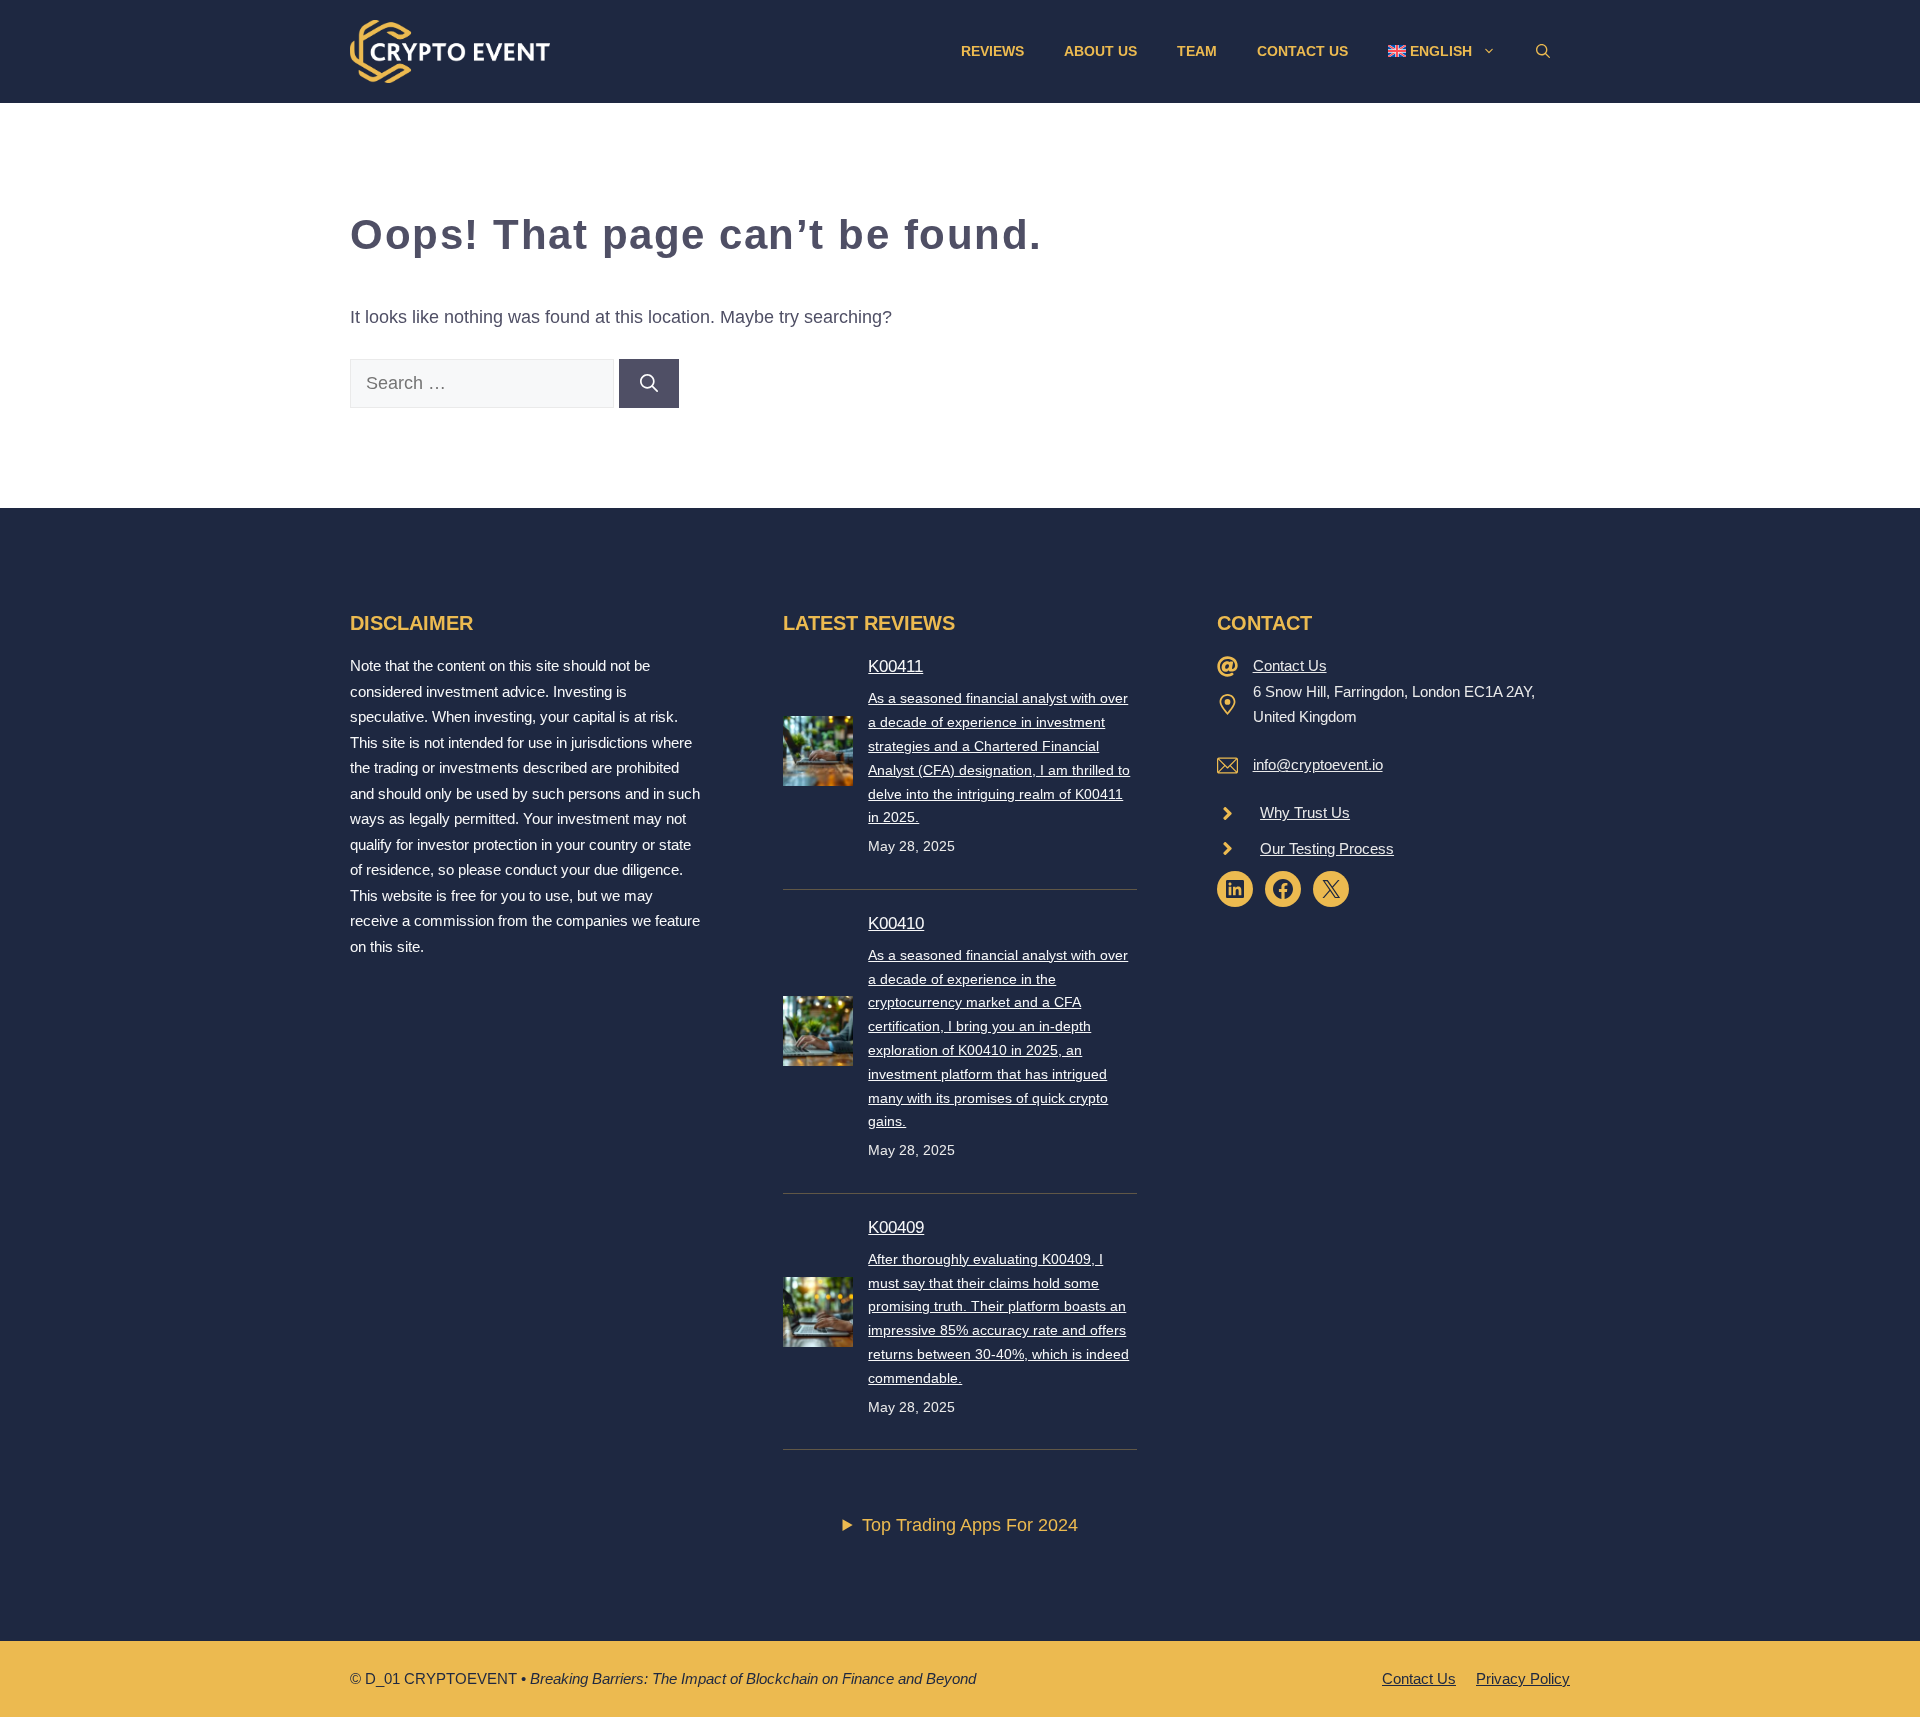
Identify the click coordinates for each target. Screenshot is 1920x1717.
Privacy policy (1523, 1678)
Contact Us (1302, 51)
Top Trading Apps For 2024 (970, 1525)
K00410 (896, 923)
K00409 (896, 1227)
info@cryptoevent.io (1318, 764)
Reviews (992, 51)
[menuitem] (1442, 51)
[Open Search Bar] (1543, 51)
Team (1197, 51)
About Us (1100, 51)
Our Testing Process (1327, 848)
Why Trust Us (1305, 812)
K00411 (895, 666)
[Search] (649, 383)
